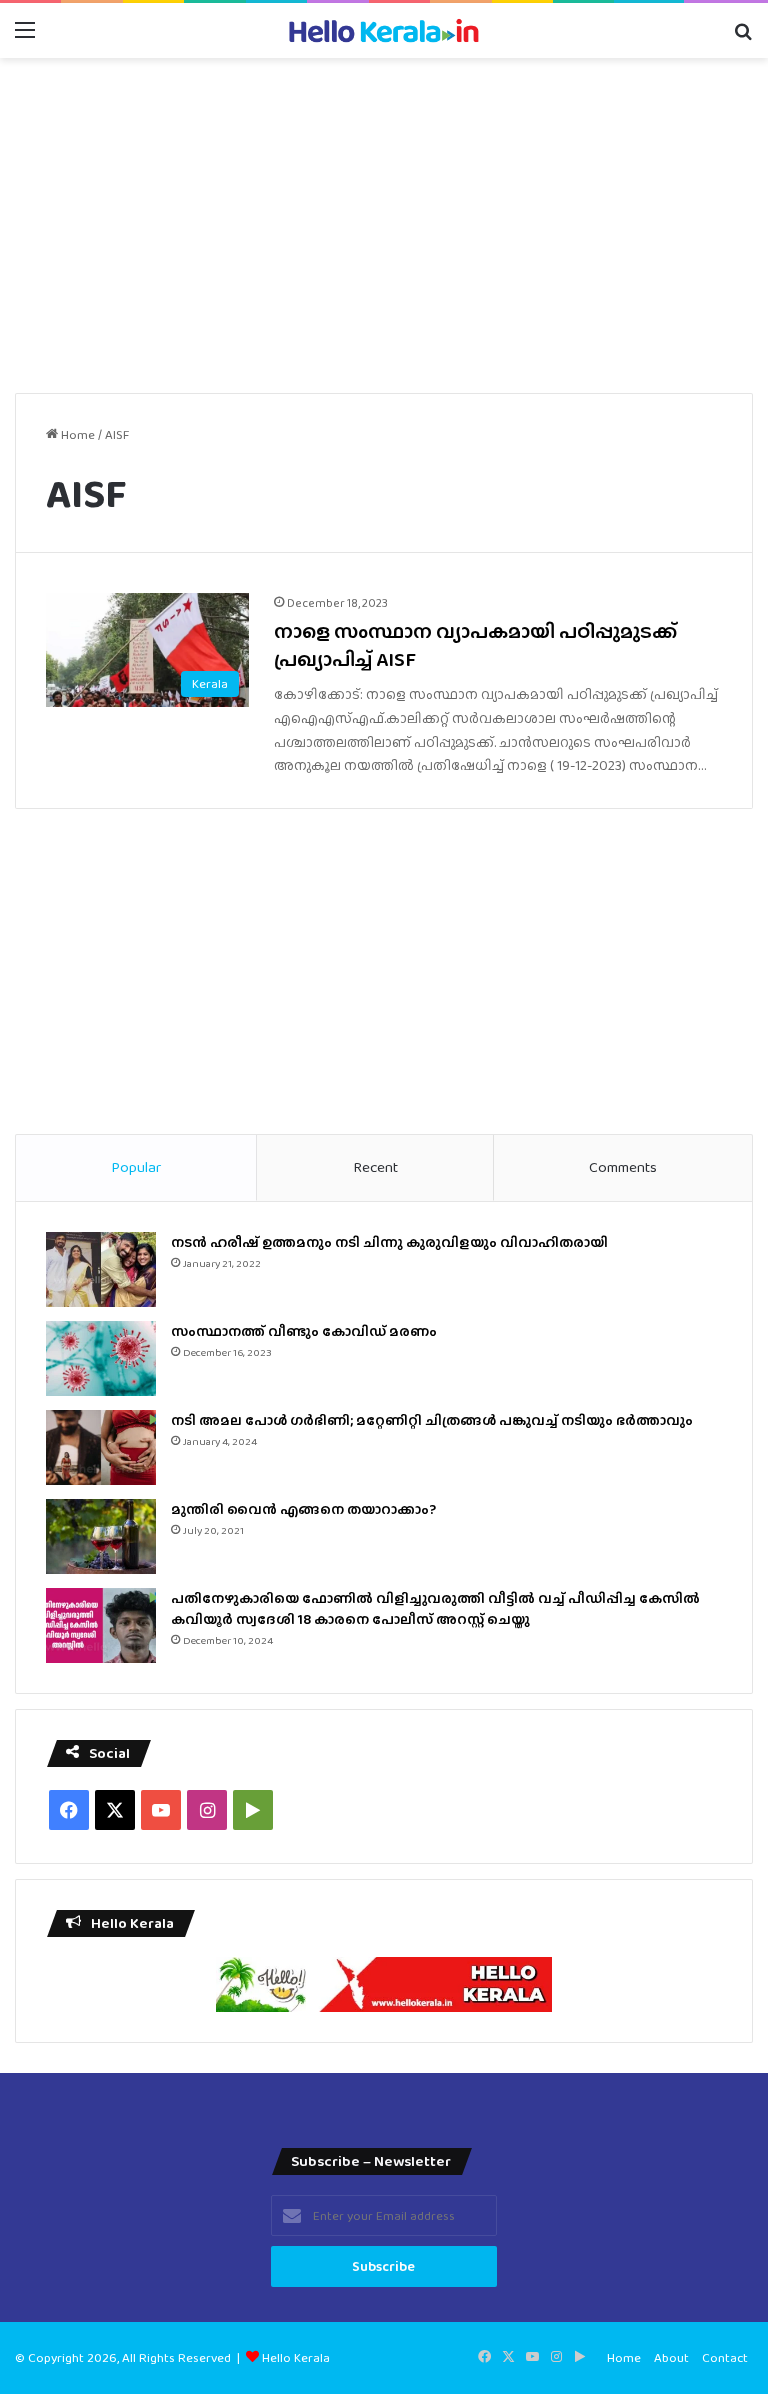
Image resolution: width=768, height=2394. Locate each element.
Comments (623, 1167)
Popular (136, 1167)
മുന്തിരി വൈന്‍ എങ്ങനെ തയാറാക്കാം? (303, 1509)
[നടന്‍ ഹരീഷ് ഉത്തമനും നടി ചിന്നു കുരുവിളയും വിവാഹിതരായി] (101, 1269)
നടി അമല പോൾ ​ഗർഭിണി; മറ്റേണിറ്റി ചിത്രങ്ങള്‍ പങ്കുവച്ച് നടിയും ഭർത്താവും (432, 1420)
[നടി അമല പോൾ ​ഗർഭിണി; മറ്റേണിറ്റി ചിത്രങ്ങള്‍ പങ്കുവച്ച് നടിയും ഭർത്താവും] (101, 1447)
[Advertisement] (384, 218)
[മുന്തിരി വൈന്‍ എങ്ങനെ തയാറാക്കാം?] (101, 1536)
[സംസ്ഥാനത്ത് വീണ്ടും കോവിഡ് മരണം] (101, 1358)
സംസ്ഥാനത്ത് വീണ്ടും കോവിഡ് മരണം (304, 1331)
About (671, 2357)
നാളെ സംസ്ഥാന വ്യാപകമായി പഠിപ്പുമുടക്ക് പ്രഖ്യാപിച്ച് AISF (475, 645)
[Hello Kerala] (384, 30)
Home (76, 434)
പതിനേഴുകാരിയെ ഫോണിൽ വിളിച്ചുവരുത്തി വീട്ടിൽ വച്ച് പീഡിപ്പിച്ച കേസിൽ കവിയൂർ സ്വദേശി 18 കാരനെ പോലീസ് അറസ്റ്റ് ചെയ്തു (435, 1608)
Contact (725, 2357)
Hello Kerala (296, 2357)
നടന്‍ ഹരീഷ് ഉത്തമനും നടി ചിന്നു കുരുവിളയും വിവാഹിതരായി (389, 1242)
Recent (375, 1167)
